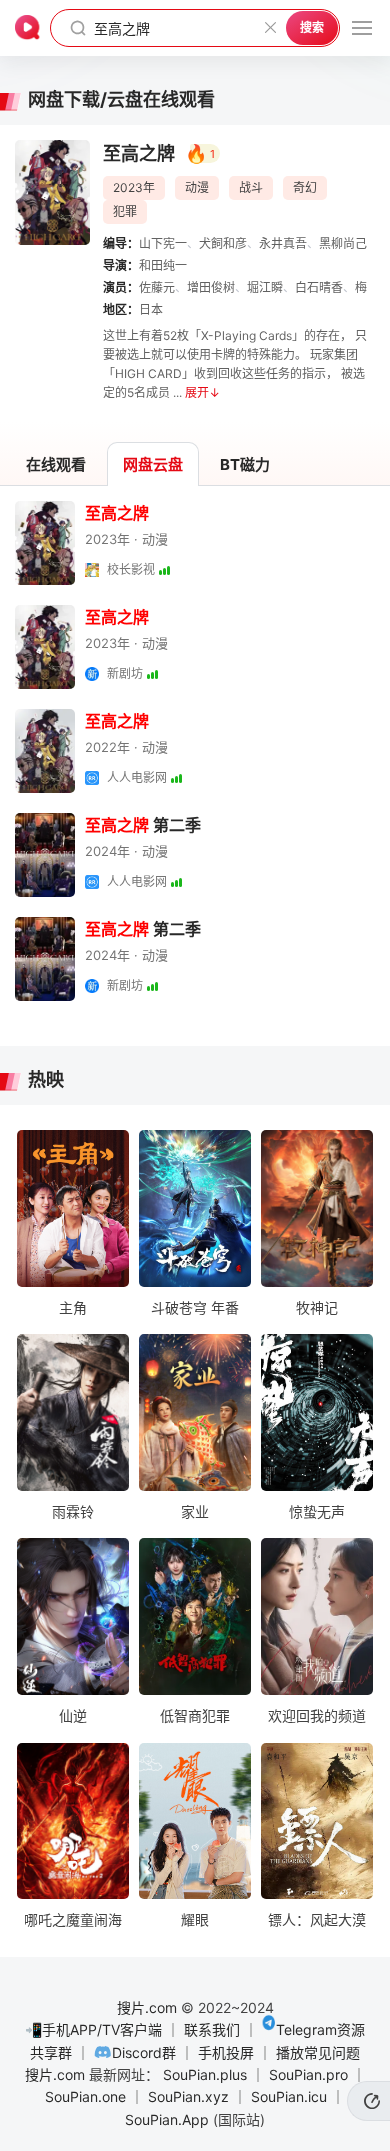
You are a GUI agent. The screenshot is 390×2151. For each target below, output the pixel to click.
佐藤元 (157, 287)
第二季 (143, 825)
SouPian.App (167, 2119)
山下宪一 (163, 243)
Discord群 (144, 2052)
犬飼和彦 (223, 243)
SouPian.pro (308, 2074)
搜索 (312, 27)
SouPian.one (85, 2096)
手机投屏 (226, 2052)
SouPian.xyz (188, 2096)
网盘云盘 (153, 464)
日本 (151, 309)
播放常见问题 (318, 2052)
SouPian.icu (289, 2096)
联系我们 (212, 2029)
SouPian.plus (205, 2074)
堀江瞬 (265, 287)
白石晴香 (319, 287)
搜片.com (147, 2007)
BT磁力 (245, 464)
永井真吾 (283, 243)
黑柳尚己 (343, 243)
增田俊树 (211, 287)
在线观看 (56, 464)
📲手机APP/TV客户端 (93, 2029)
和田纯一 (163, 265)
